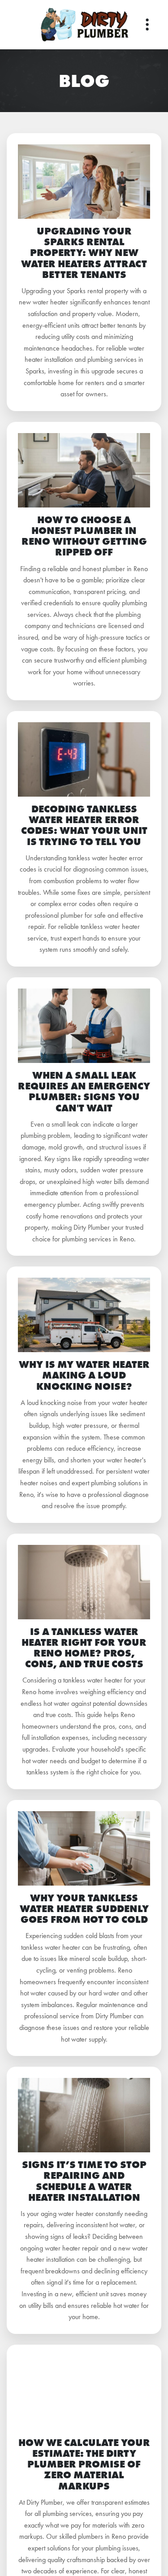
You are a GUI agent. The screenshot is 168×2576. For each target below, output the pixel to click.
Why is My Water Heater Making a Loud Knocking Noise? (84, 1375)
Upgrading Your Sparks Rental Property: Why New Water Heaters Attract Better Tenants (84, 253)
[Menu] (147, 25)
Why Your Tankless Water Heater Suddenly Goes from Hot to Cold (84, 1909)
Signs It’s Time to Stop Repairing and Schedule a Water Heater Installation (84, 2181)
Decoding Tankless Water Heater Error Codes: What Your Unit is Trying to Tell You (84, 825)
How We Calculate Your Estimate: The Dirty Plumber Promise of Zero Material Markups (84, 2464)
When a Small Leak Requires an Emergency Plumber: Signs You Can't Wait (84, 1092)
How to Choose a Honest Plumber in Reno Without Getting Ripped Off (84, 536)
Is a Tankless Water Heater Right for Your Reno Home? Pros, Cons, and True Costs (84, 1648)
